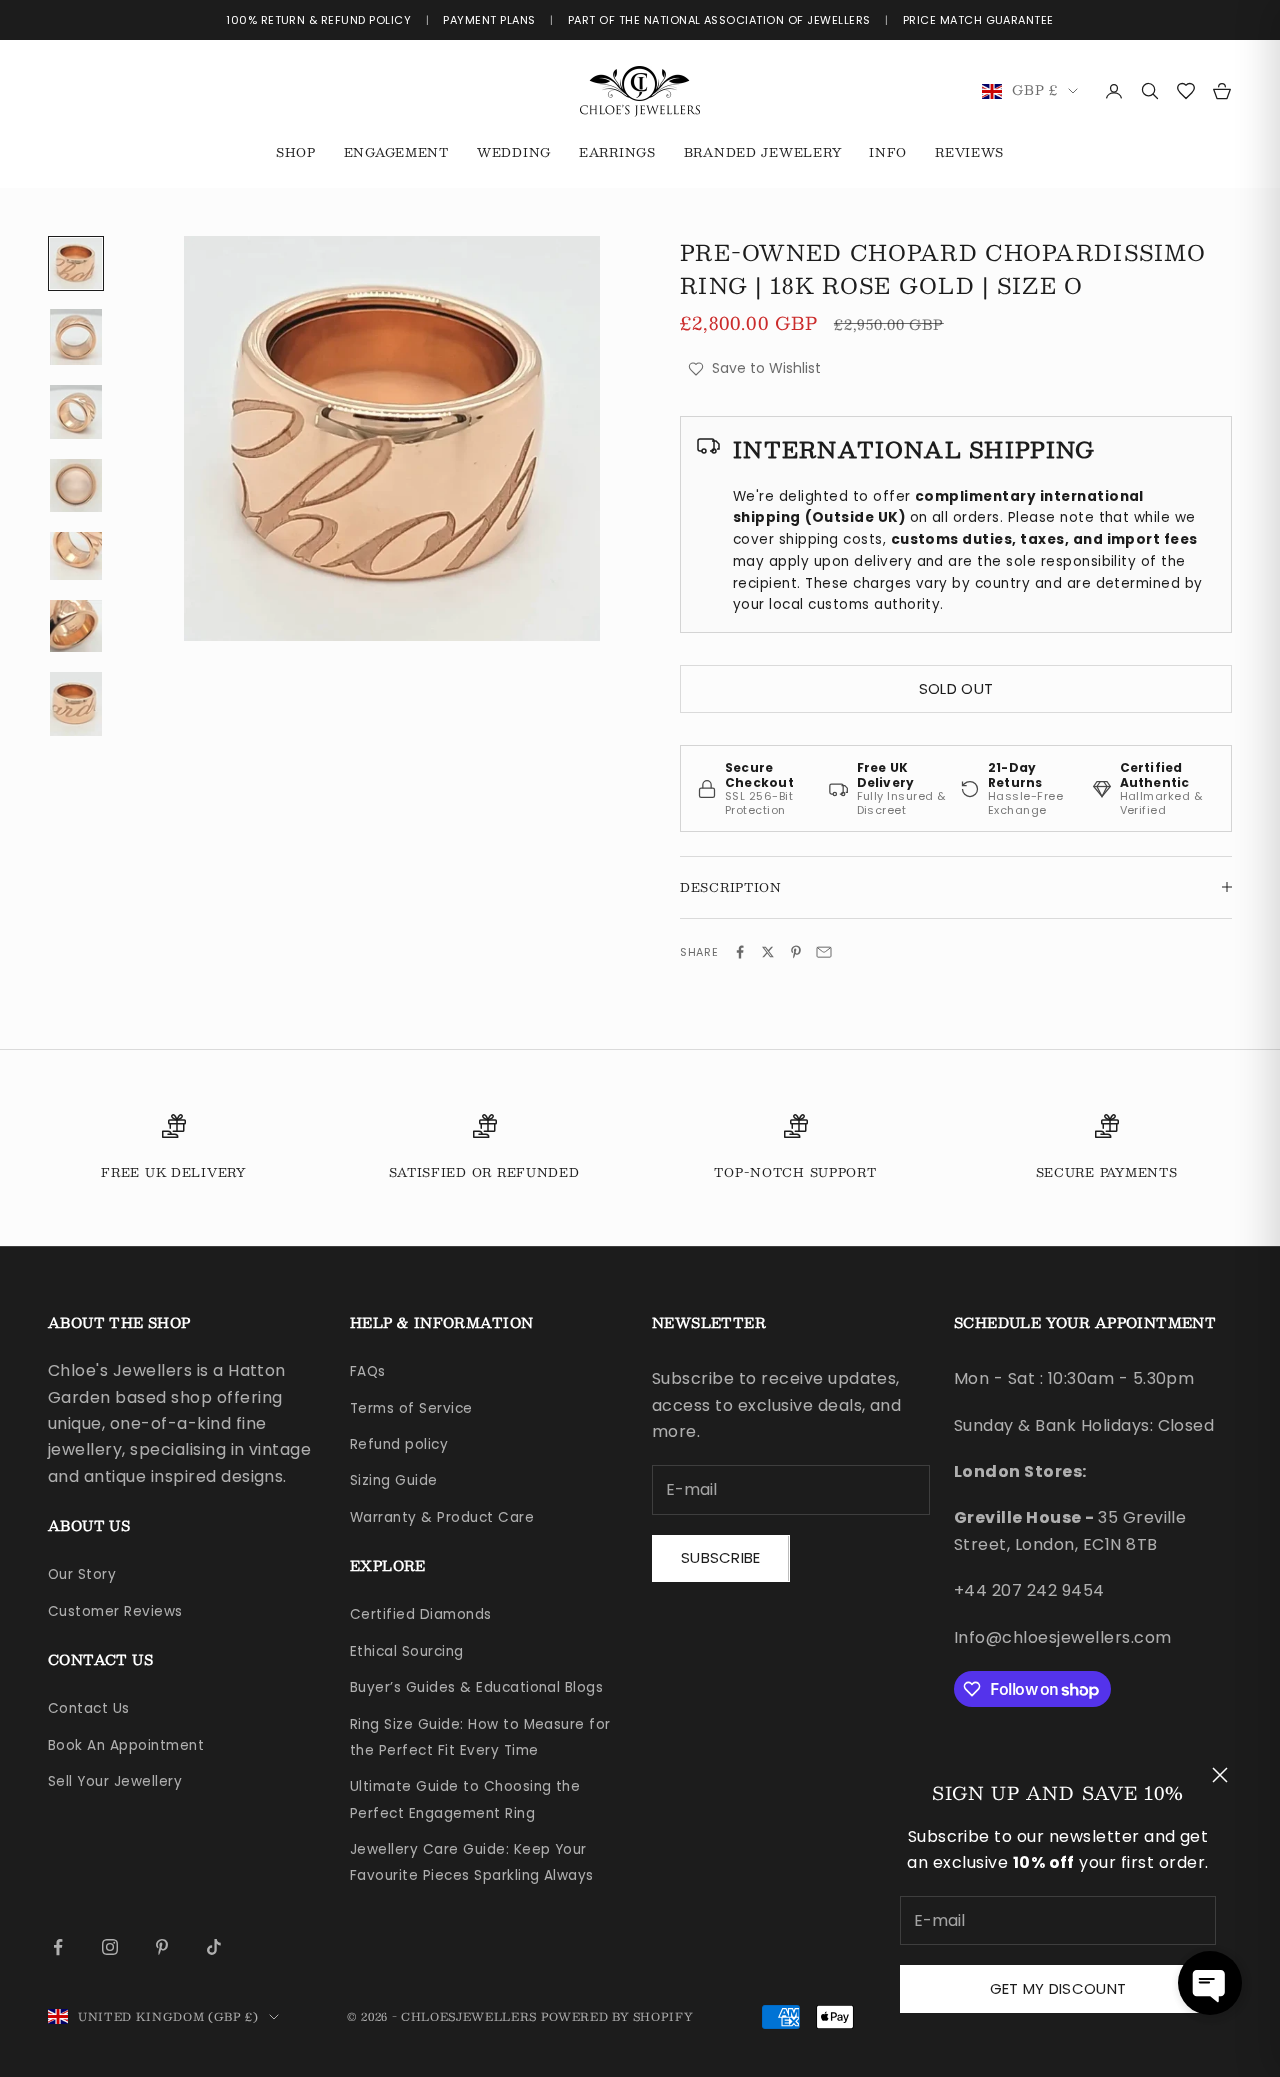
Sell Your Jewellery (115, 1781)
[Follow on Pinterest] (162, 1947)
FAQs (368, 1371)
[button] (1210, 1983)
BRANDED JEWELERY (763, 152)
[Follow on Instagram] (110, 1947)
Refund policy (399, 1444)
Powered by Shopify (617, 2016)
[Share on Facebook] (740, 952)
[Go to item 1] (76, 263)
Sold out (956, 688)
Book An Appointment (126, 1745)
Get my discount (1058, 1988)
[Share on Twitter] (768, 952)
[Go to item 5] (76, 556)
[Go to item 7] (76, 704)
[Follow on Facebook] (58, 1947)
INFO (888, 152)
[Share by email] (824, 952)
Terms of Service (411, 1408)
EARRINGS (617, 152)
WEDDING (514, 152)
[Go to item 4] (76, 485)
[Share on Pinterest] (796, 952)
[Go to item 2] (76, 337)
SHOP (296, 152)
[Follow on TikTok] (214, 1947)
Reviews (969, 152)
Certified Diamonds (421, 1614)
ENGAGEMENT (396, 152)
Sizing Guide (394, 1480)
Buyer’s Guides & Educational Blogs (476, 1687)
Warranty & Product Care (442, 1517)
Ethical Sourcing (407, 1651)
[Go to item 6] (76, 626)
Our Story (82, 1574)
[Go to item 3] (76, 412)
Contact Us (89, 1708)
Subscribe (721, 1557)
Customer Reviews (115, 1611)
